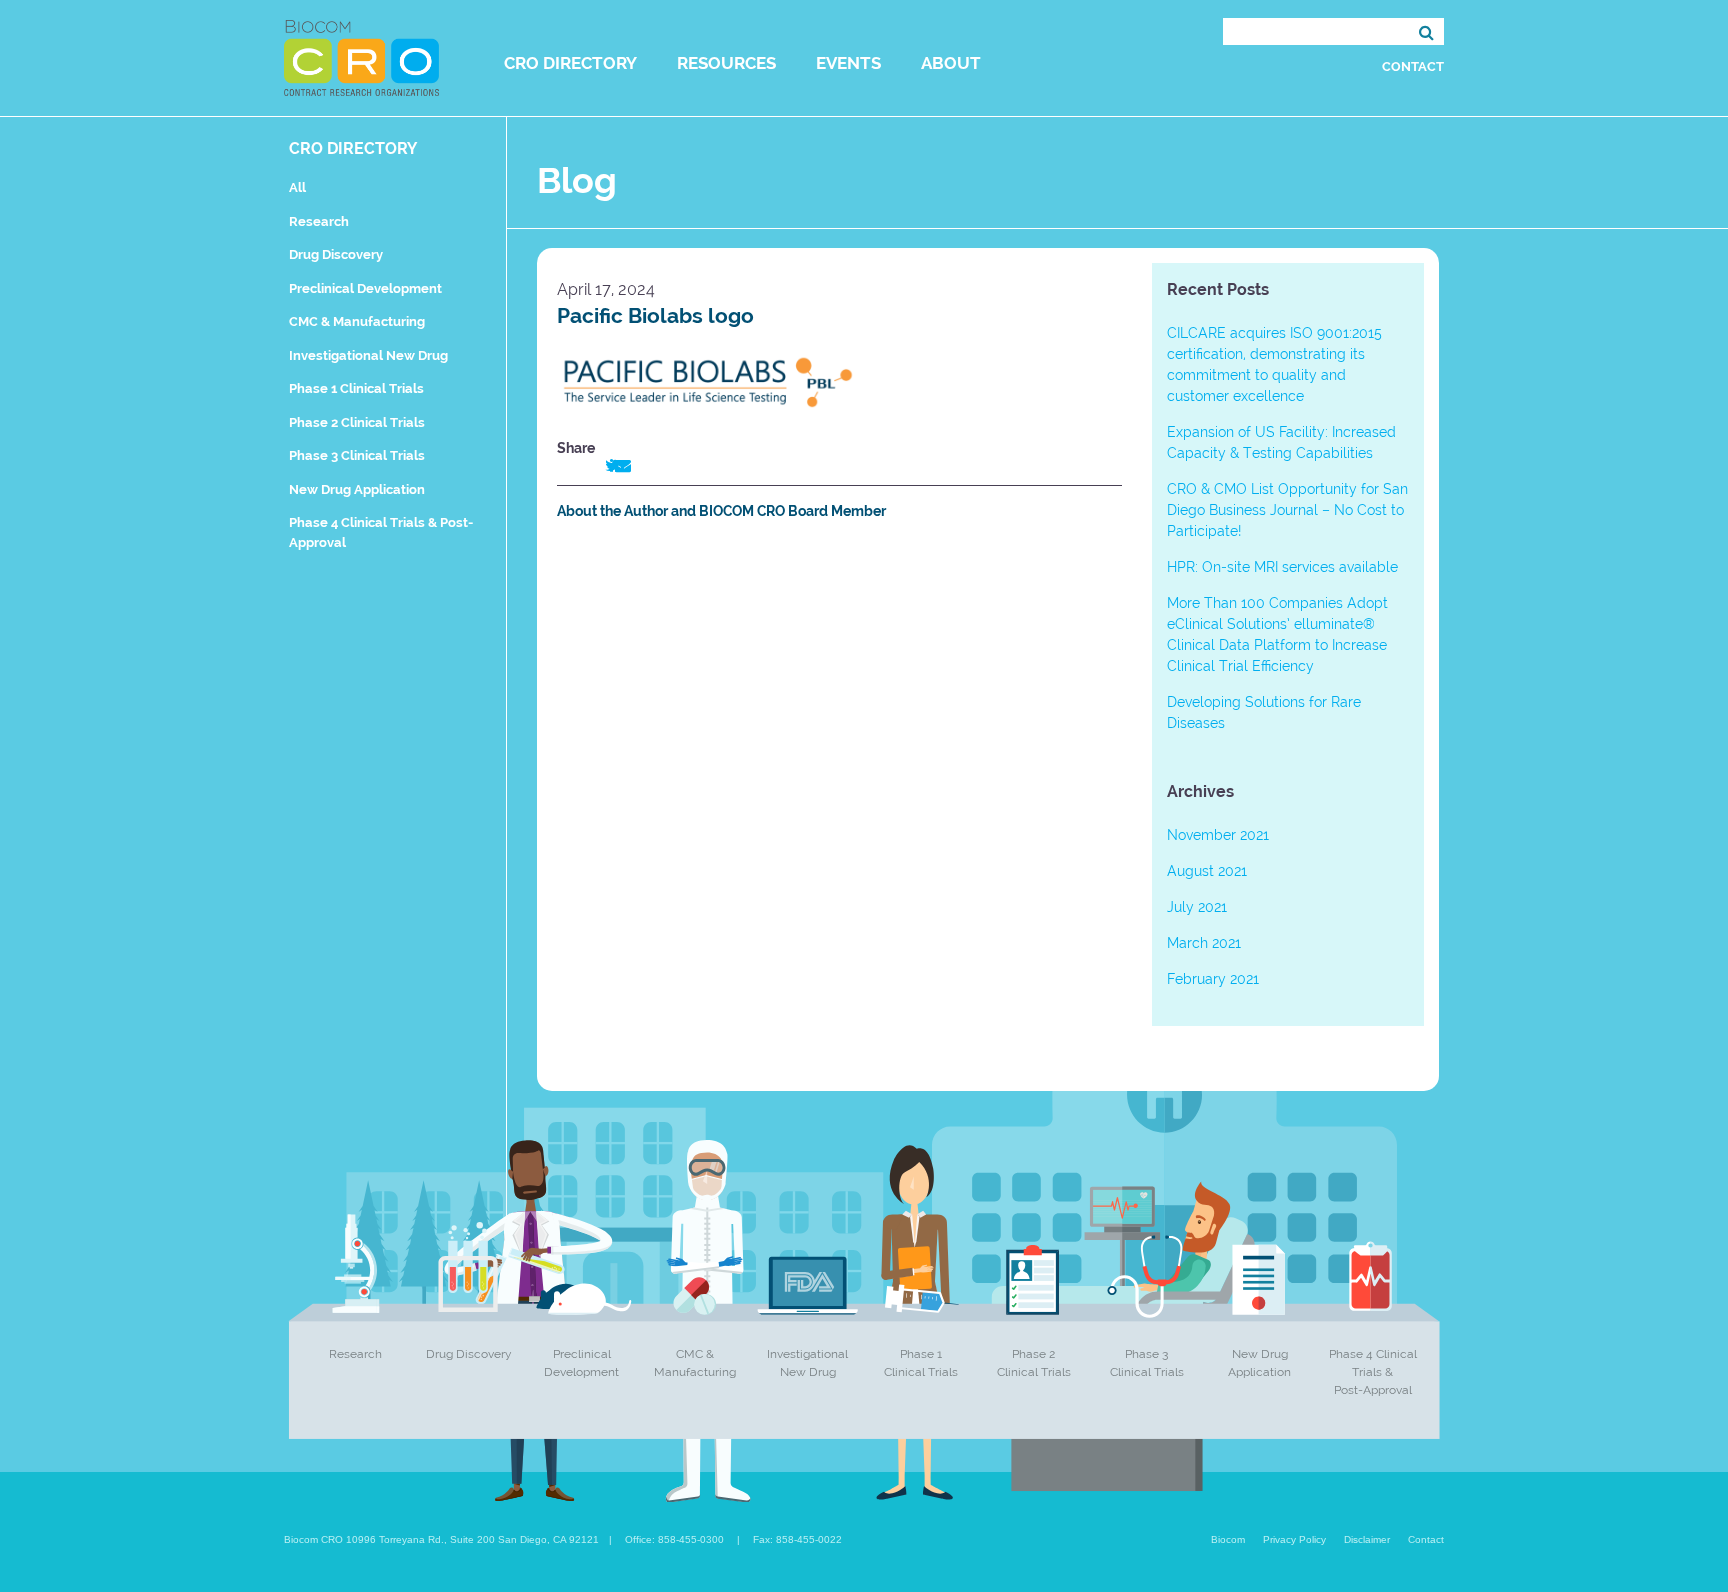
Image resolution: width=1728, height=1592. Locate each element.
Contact (1413, 66)
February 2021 (1213, 979)
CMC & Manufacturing (357, 321)
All (297, 187)
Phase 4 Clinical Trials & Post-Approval (1373, 1372)
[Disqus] (839, 814)
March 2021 (1204, 943)
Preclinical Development (365, 288)
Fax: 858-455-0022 (797, 1539)
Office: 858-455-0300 (674, 1539)
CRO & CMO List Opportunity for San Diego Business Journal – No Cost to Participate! (1287, 510)
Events (848, 63)
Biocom (1228, 1539)
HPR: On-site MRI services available (1282, 567)
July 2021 (1197, 907)
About (951, 63)
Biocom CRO (361, 58)
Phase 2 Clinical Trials (357, 422)
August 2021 (1207, 871)
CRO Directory (570, 63)
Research (319, 221)
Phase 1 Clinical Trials (356, 388)
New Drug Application (357, 489)
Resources (726, 63)
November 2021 (1218, 835)
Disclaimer (1367, 1539)
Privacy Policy (1294, 1539)
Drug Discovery (336, 254)
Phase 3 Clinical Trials (357, 455)
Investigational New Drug (368, 355)
